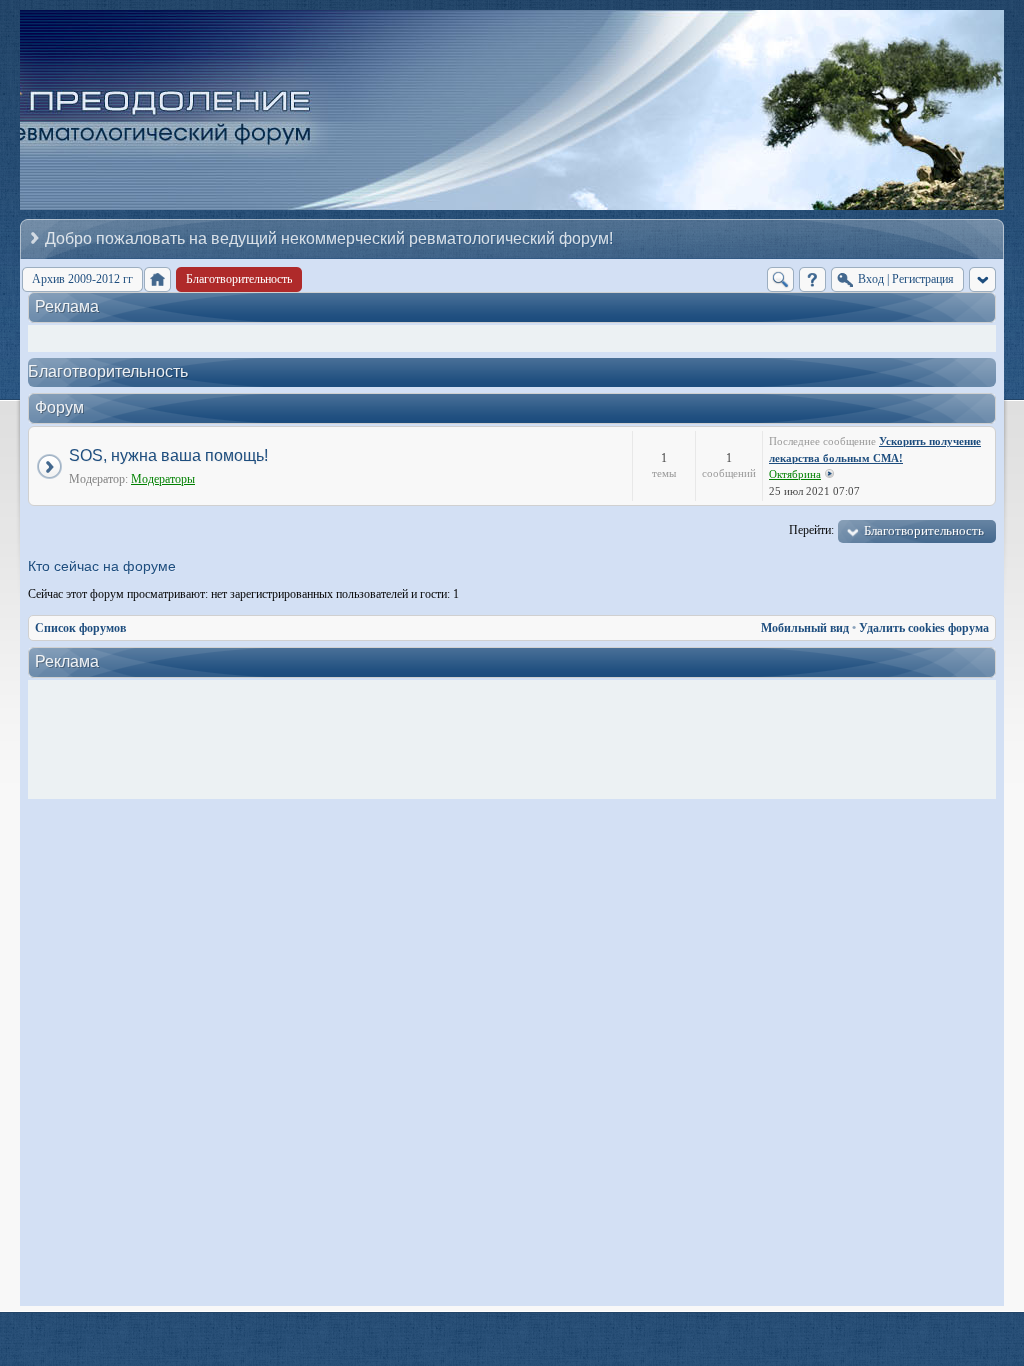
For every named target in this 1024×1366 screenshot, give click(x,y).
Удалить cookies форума (924, 628)
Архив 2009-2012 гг (82, 279)
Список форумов (80, 628)
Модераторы (163, 479)
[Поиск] (780, 279)
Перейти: (811, 530)
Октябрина (795, 474)
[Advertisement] (517, 740)
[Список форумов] (157, 279)
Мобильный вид (805, 628)
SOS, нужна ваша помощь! (168, 455)
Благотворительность (108, 371)
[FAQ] (812, 279)
